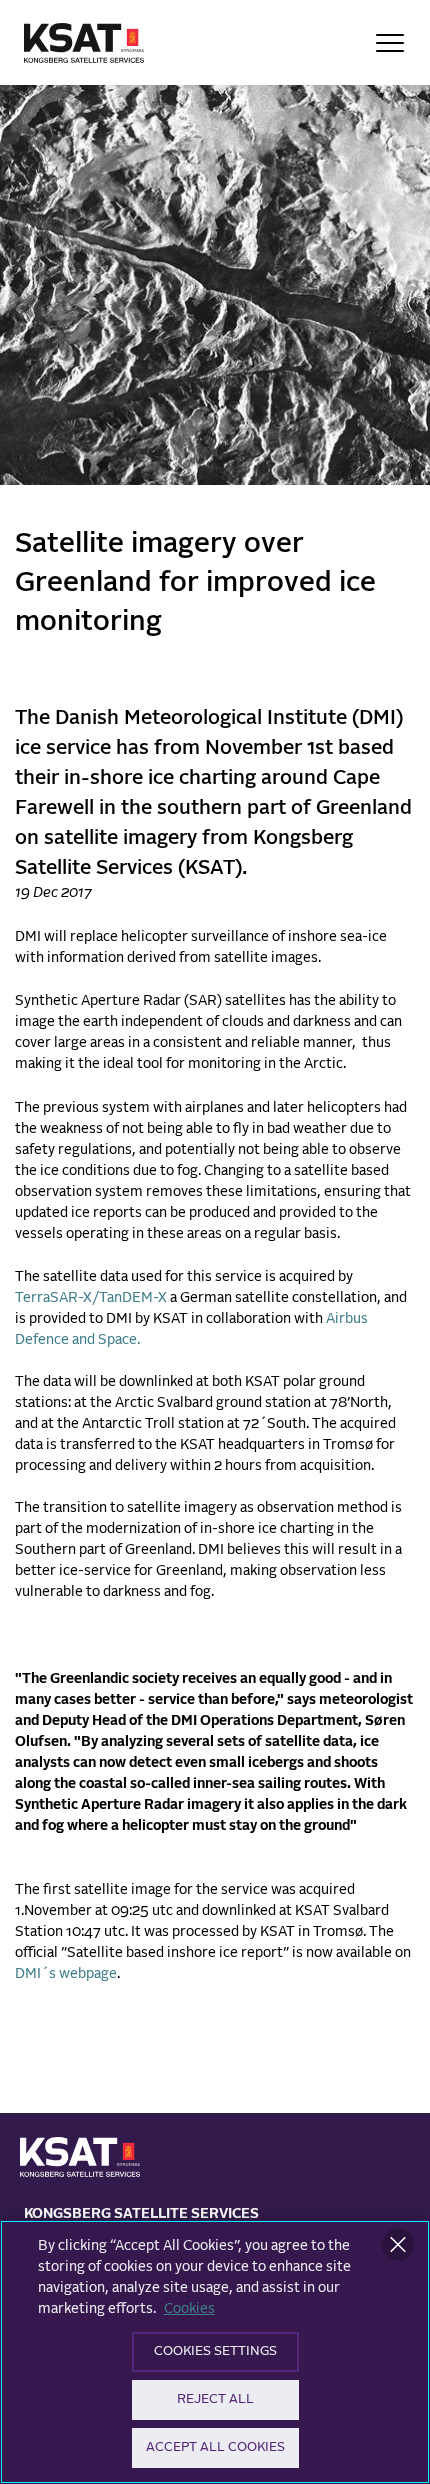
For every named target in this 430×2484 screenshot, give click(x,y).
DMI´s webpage (66, 1974)
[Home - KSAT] (84, 43)
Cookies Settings (215, 2351)
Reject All (215, 2399)
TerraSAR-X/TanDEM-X (91, 1298)
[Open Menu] (390, 43)
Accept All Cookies (215, 2447)
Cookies (189, 2309)
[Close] (398, 2245)
